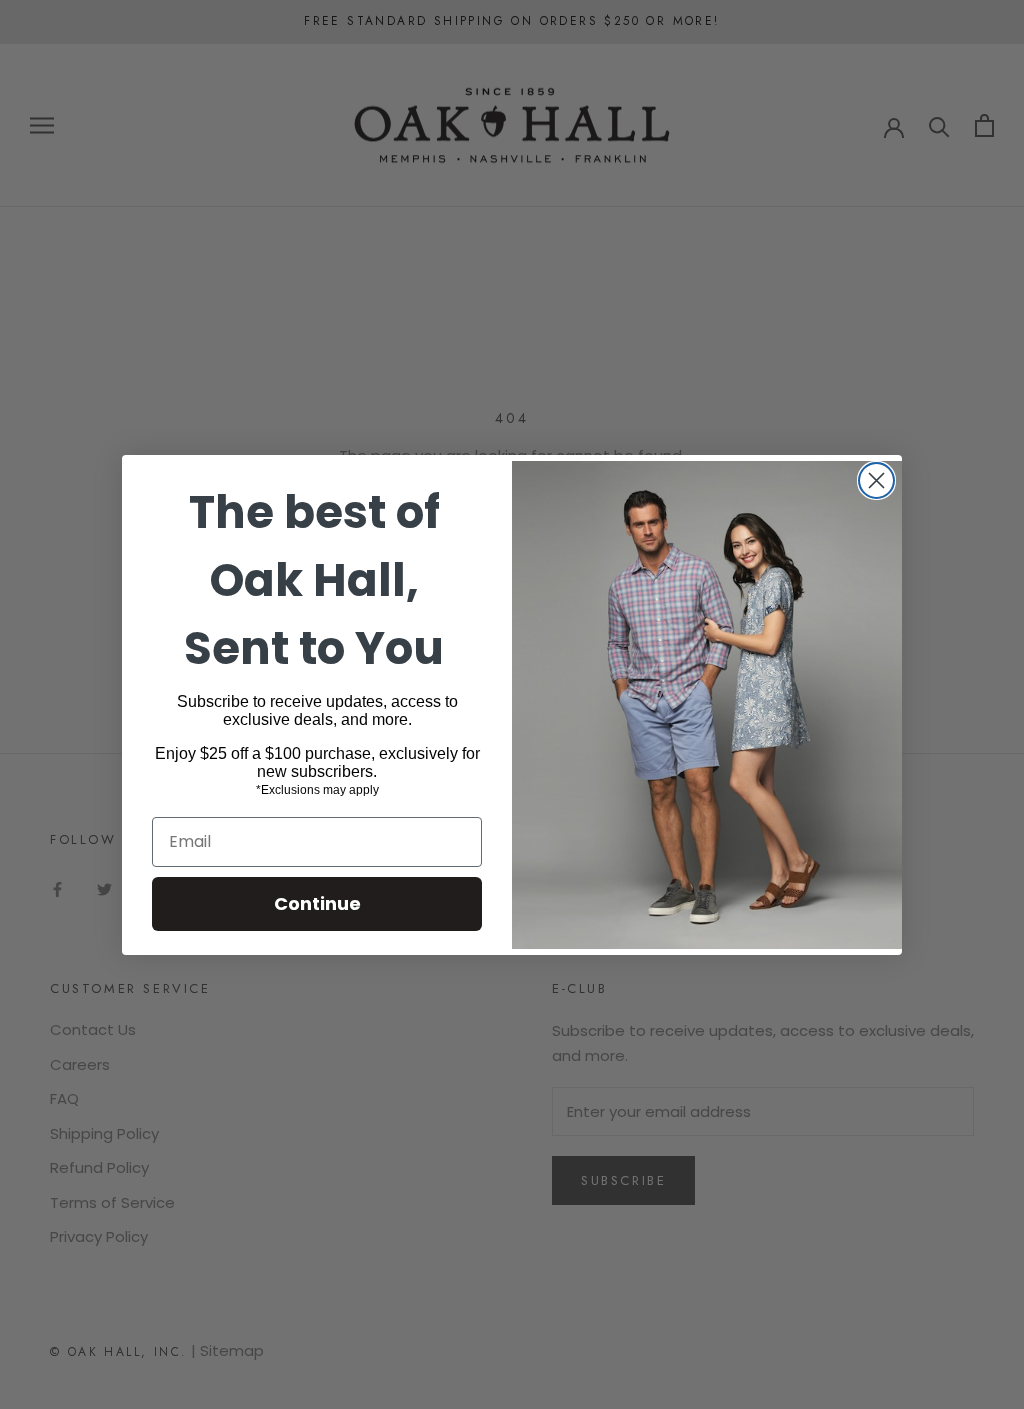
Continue (317, 903)
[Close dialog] (876, 480)
